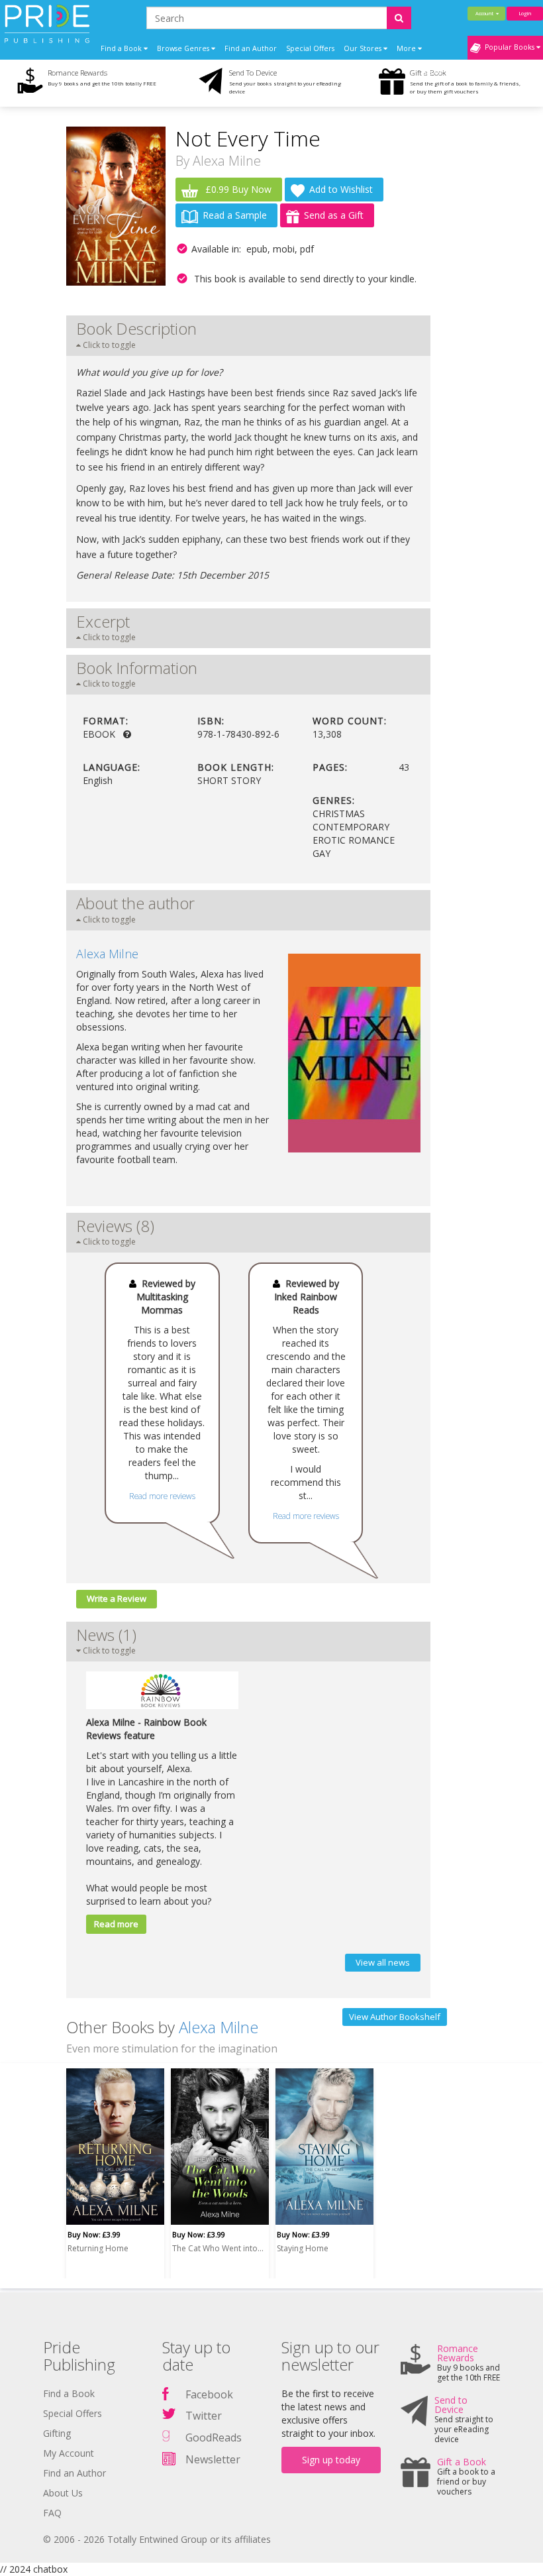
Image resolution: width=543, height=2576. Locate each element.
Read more (116, 1924)
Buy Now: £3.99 (94, 2234)
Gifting (57, 2433)
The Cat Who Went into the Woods (218, 2248)
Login (525, 13)
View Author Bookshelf (395, 2017)
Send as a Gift (334, 215)
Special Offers (310, 48)
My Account (69, 2453)
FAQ (52, 2513)
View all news (383, 1962)
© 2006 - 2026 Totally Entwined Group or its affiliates (157, 2539)
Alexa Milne (227, 161)
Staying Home (303, 2248)
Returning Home (98, 2248)
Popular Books (509, 47)
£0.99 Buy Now (237, 189)
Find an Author (251, 48)
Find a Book (69, 2393)
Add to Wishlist (341, 189)
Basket (434, 72)
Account (486, 13)
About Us (63, 2493)
